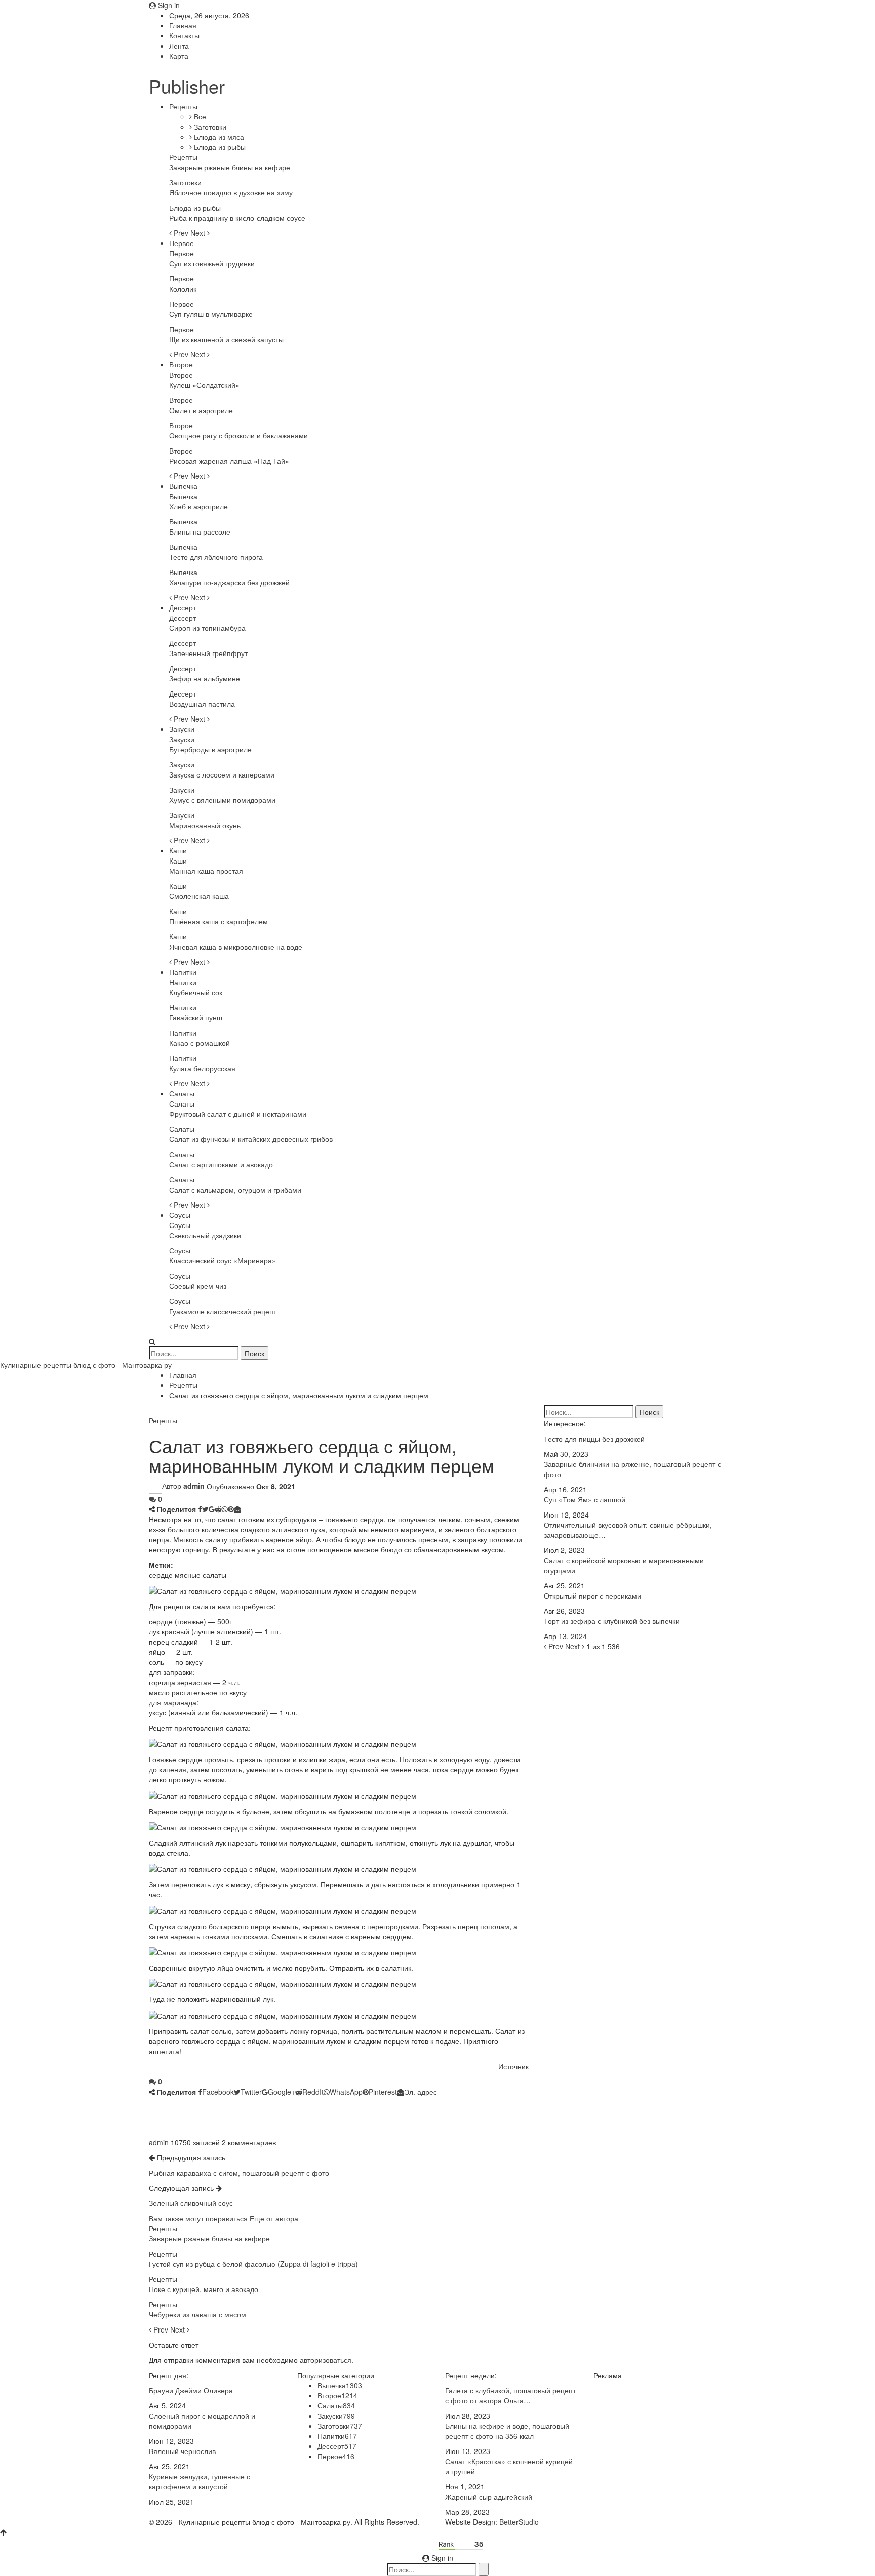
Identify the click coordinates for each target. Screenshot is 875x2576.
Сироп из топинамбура (207, 628)
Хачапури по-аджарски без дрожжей (229, 582)
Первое (182, 243)
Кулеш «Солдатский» (204, 385)
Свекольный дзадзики (205, 1235)
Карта (179, 56)
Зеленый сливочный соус (191, 2203)
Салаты (182, 1093)
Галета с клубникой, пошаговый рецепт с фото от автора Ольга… (510, 2395)
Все (199, 116)
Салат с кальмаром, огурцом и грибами (235, 1190)
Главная (183, 25)
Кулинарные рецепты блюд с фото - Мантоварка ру (86, 1365)
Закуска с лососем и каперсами (222, 774)
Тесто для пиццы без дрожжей (594, 1439)
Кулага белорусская (202, 1068)
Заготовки (209, 127)
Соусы (180, 1215)
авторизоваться (326, 2360)
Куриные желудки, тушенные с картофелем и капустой (200, 2481)
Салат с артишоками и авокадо (221, 1164)
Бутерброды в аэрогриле (210, 749)
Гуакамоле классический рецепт (223, 1311)
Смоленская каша (199, 896)
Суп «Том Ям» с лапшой (585, 1499)
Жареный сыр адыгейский (489, 2497)
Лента (179, 46)
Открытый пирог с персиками (592, 1596)
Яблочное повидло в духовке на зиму (231, 192)
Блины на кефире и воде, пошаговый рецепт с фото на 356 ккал (507, 2431)
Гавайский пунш (196, 1017)
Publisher (187, 86)
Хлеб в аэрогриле (198, 506)
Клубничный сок (196, 992)
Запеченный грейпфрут (208, 653)
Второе (181, 364)
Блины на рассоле (200, 531)
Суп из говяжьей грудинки (212, 263)
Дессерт (183, 607)
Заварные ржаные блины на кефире (230, 167)
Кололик (183, 289)
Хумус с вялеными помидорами (222, 800)
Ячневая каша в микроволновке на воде (236, 947)
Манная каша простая (206, 871)
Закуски (182, 729)
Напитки (183, 972)
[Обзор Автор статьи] (169, 2115)
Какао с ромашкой (200, 1043)
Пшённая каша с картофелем (218, 921)
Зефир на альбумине (205, 678)
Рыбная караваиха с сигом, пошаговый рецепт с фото (239, 2173)
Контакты (184, 35)
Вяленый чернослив (182, 2451)
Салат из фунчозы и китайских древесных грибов (251, 1139)
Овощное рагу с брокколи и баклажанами (238, 435)
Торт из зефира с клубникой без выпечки (612, 1621)
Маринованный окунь (205, 825)
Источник (513, 2066)
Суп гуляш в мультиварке (211, 314)
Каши (178, 850)
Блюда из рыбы (219, 147)
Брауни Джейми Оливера (191, 2390)
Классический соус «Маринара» (223, 1260)
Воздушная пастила (202, 704)
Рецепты (183, 106)
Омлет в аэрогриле (201, 410)
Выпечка (183, 486)
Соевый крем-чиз (198, 1286)
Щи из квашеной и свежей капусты (226, 339)
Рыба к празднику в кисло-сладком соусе (237, 218)
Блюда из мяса (218, 137)
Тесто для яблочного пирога (216, 557)
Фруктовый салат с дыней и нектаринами (238, 1114)
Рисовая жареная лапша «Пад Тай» (229, 461)
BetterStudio (519, 2522)
